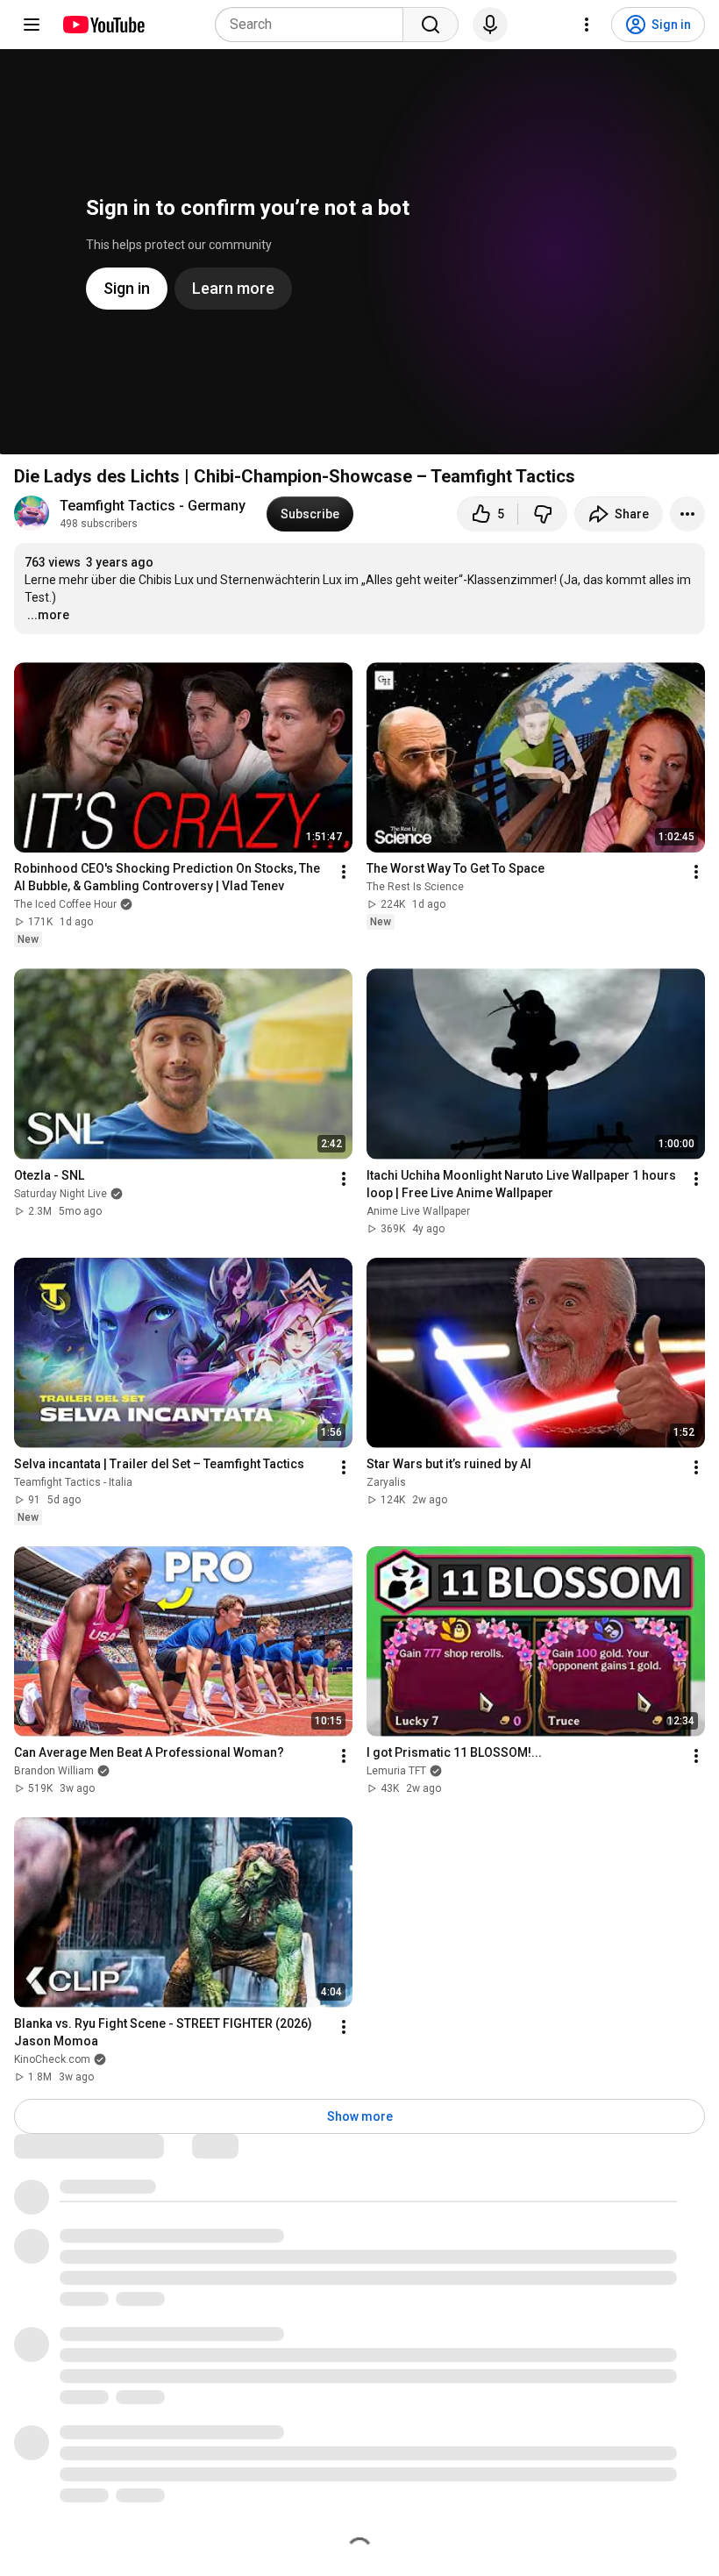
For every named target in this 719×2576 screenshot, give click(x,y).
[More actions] (687, 514)
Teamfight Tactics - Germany (153, 506)
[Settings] (587, 25)
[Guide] (32, 25)
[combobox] (314, 25)
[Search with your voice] (490, 25)
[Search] (431, 25)
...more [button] (48, 615)
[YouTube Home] (103, 25)
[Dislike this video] (543, 514)
